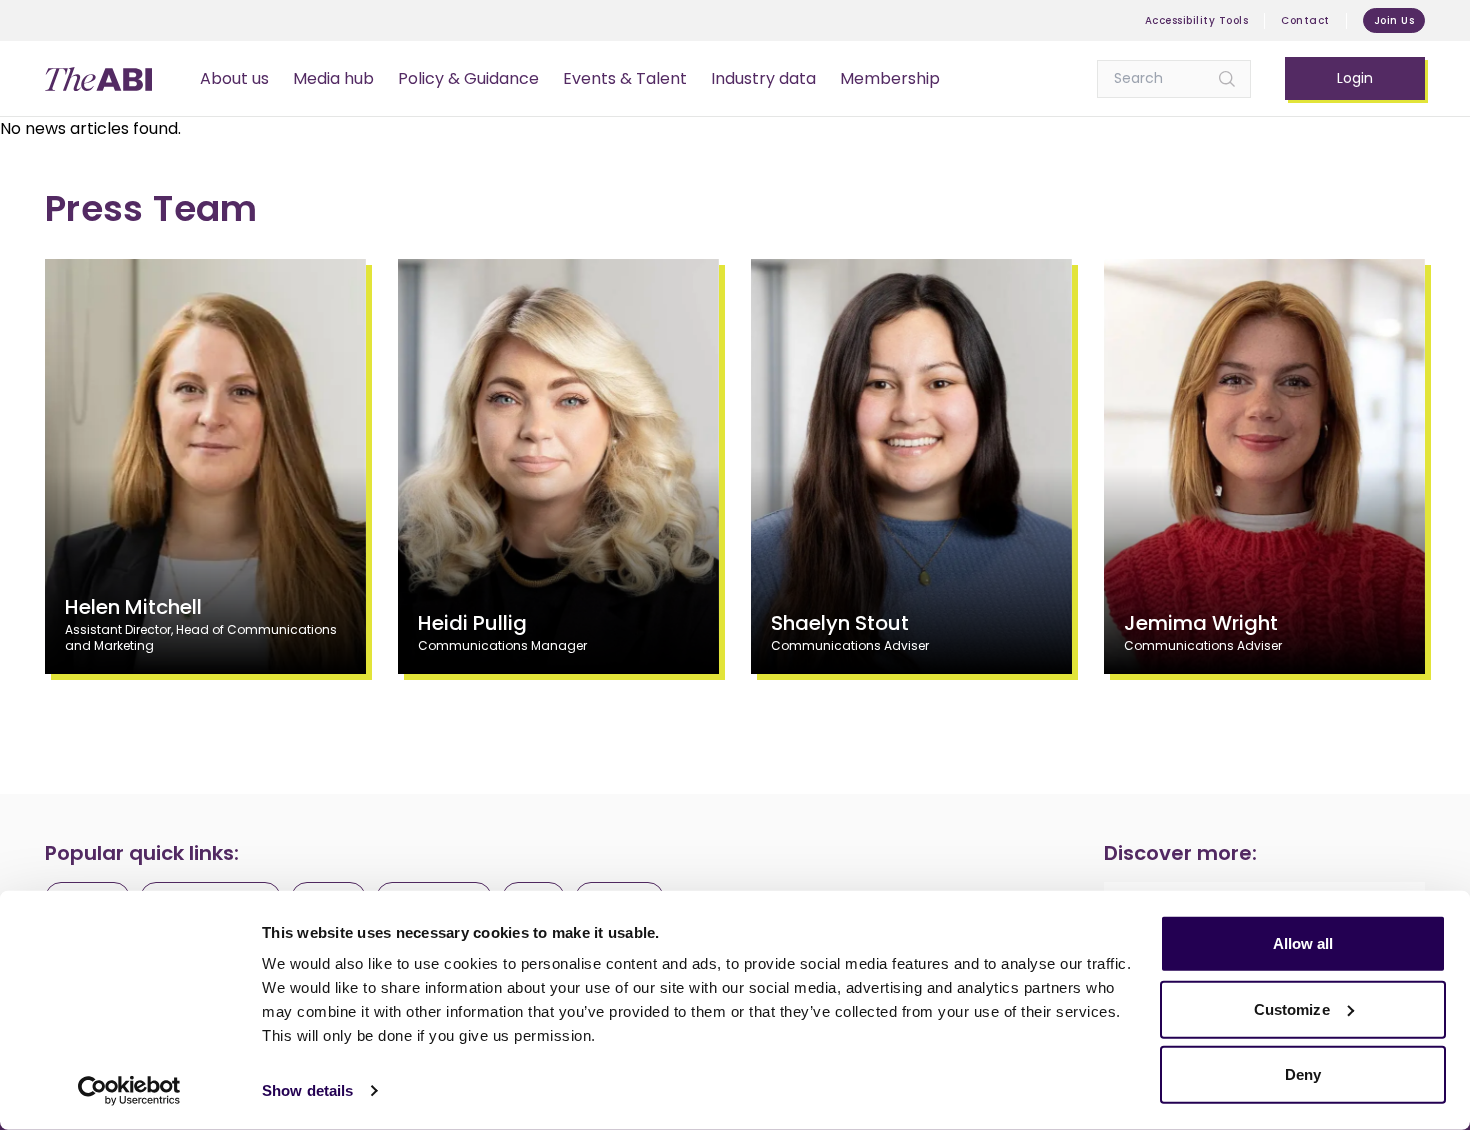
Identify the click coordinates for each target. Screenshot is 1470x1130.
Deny (1303, 1074)
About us (234, 78)
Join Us (1394, 20)
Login (1355, 78)
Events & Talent (625, 78)
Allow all (1303, 943)
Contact (1305, 20)
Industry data (763, 78)
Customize (1292, 1008)
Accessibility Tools (1197, 20)
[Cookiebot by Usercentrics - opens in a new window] (129, 1091)
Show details (307, 1090)
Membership (890, 78)
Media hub (333, 78)
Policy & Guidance (468, 78)
